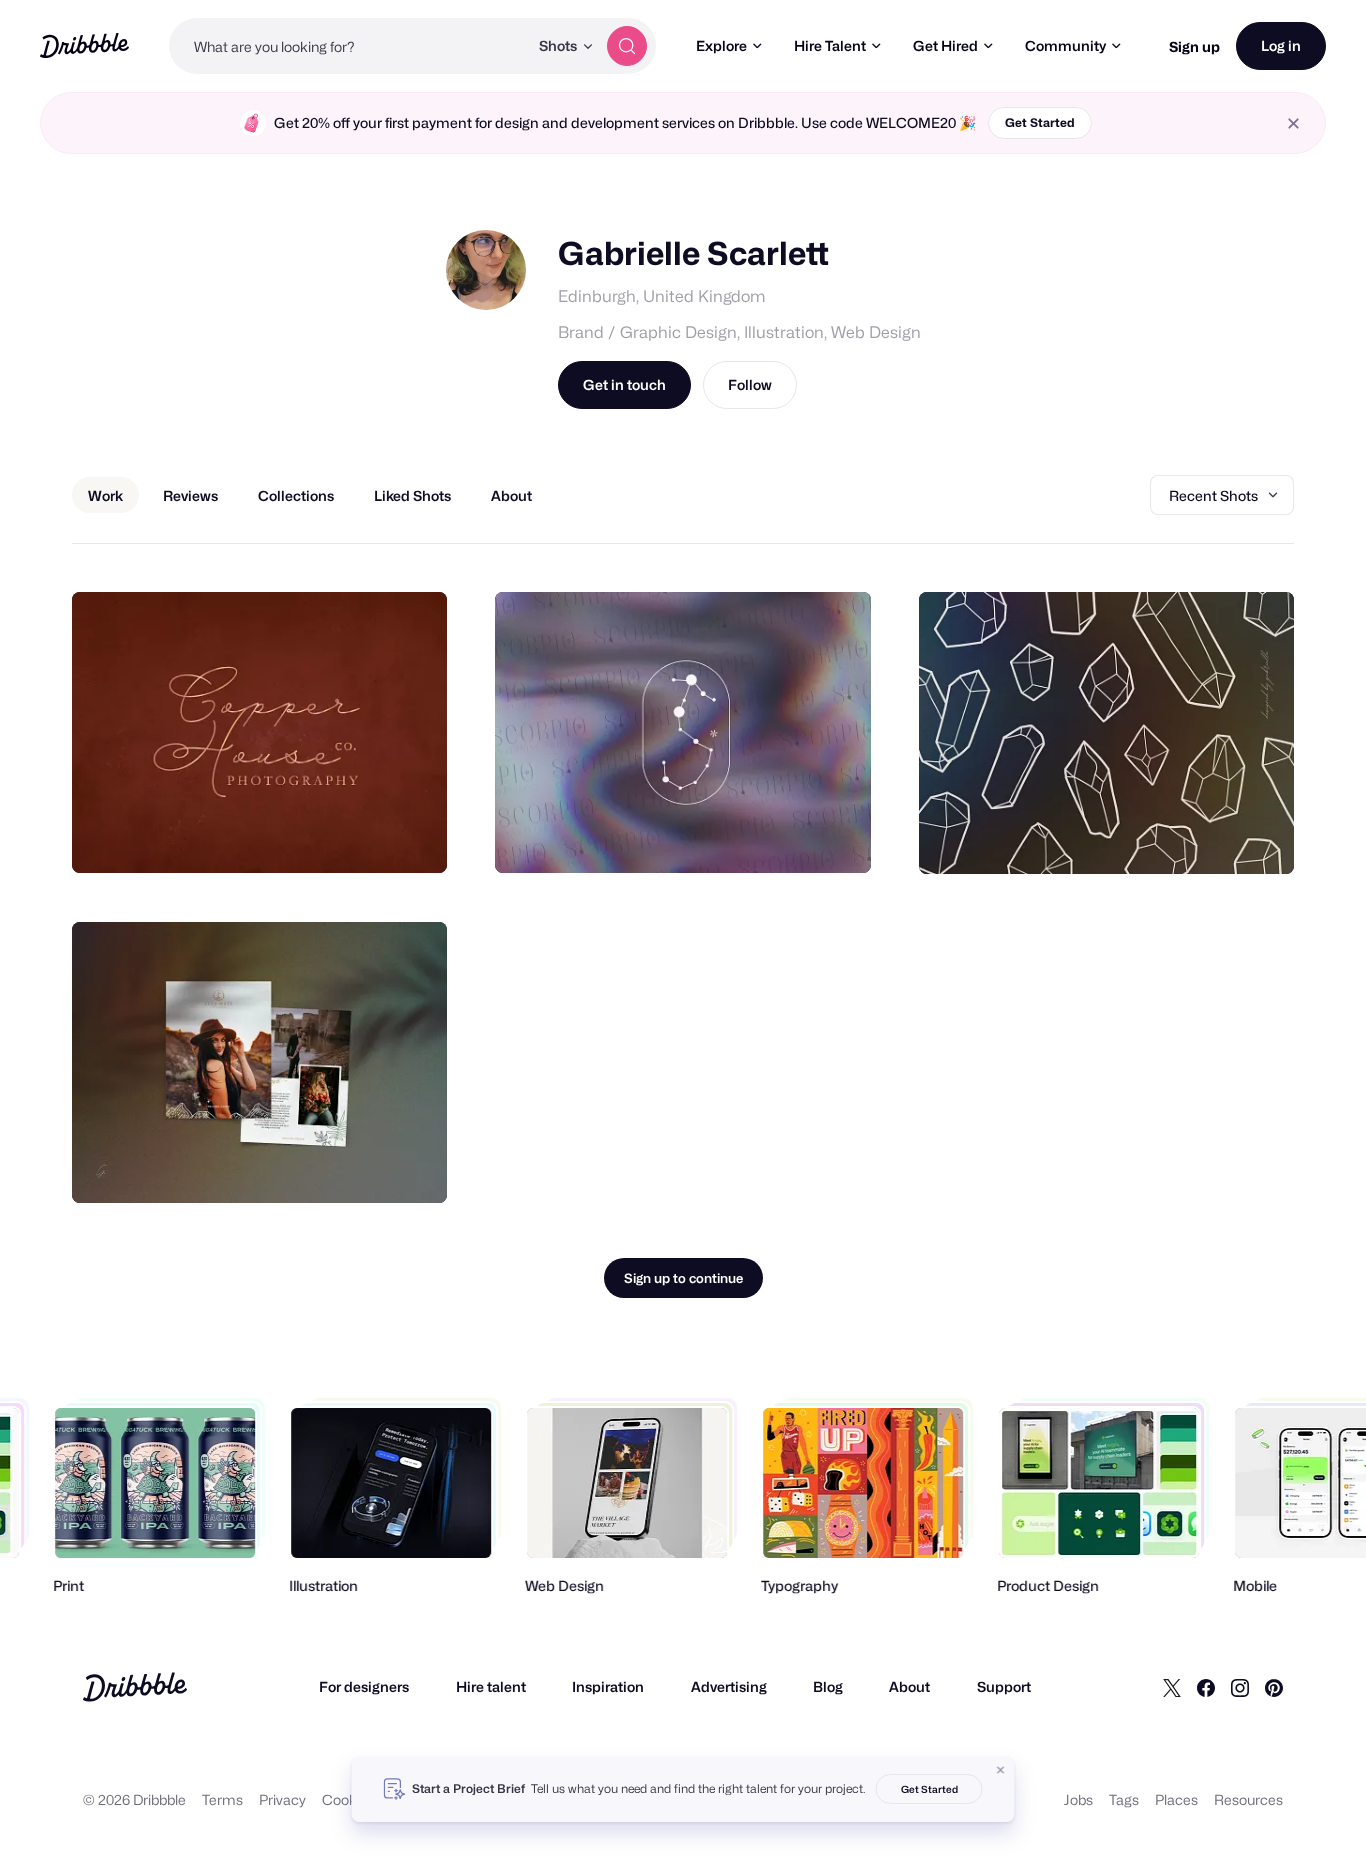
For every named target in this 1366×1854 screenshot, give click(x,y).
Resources (1248, 1799)
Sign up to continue (683, 1278)
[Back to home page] (84, 45)
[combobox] (348, 46)
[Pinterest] (1274, 1687)
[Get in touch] (330, 836)
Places (1176, 1799)
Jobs (1078, 1799)
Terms (222, 1799)
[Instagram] (1240, 1687)
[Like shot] (410, 836)
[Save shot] (370, 836)
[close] (1293, 123)
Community (1065, 45)
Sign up (1194, 46)
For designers (364, 1686)
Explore (721, 45)
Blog (828, 1686)
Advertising (729, 1686)
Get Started (1040, 122)
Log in (1281, 45)
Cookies (348, 1799)
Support (1004, 1686)
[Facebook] (1206, 1687)
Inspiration (608, 1686)
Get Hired (945, 45)
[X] (1172, 1687)
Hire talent (491, 1686)
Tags (1124, 1799)
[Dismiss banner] (1001, 1770)
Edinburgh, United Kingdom (661, 296)
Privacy (282, 1799)
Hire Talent (830, 45)
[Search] (627, 46)
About (909, 1686)
